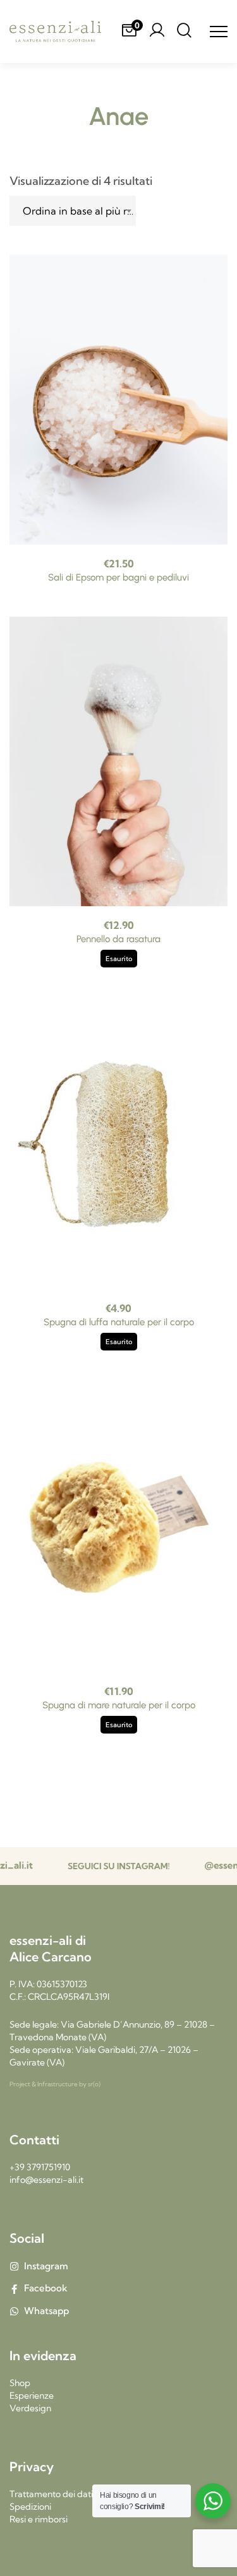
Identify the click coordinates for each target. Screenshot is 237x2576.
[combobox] (73, 211)
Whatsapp (46, 2311)
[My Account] (157, 32)
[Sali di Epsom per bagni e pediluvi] (118, 399)
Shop (20, 2383)
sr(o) (94, 2084)
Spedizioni (30, 2507)
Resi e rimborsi (39, 2519)
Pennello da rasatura (118, 939)
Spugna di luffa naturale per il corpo (119, 1322)
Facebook (46, 2288)
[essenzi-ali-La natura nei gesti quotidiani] (55, 32)
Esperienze (32, 2396)
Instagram (46, 2266)
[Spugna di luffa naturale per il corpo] (118, 1144)
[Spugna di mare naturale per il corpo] (118, 1527)
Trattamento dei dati (51, 2494)
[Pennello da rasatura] (118, 762)
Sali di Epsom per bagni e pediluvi (118, 577)
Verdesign (30, 2408)
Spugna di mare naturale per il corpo (119, 1705)
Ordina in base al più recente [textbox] (79, 211)
